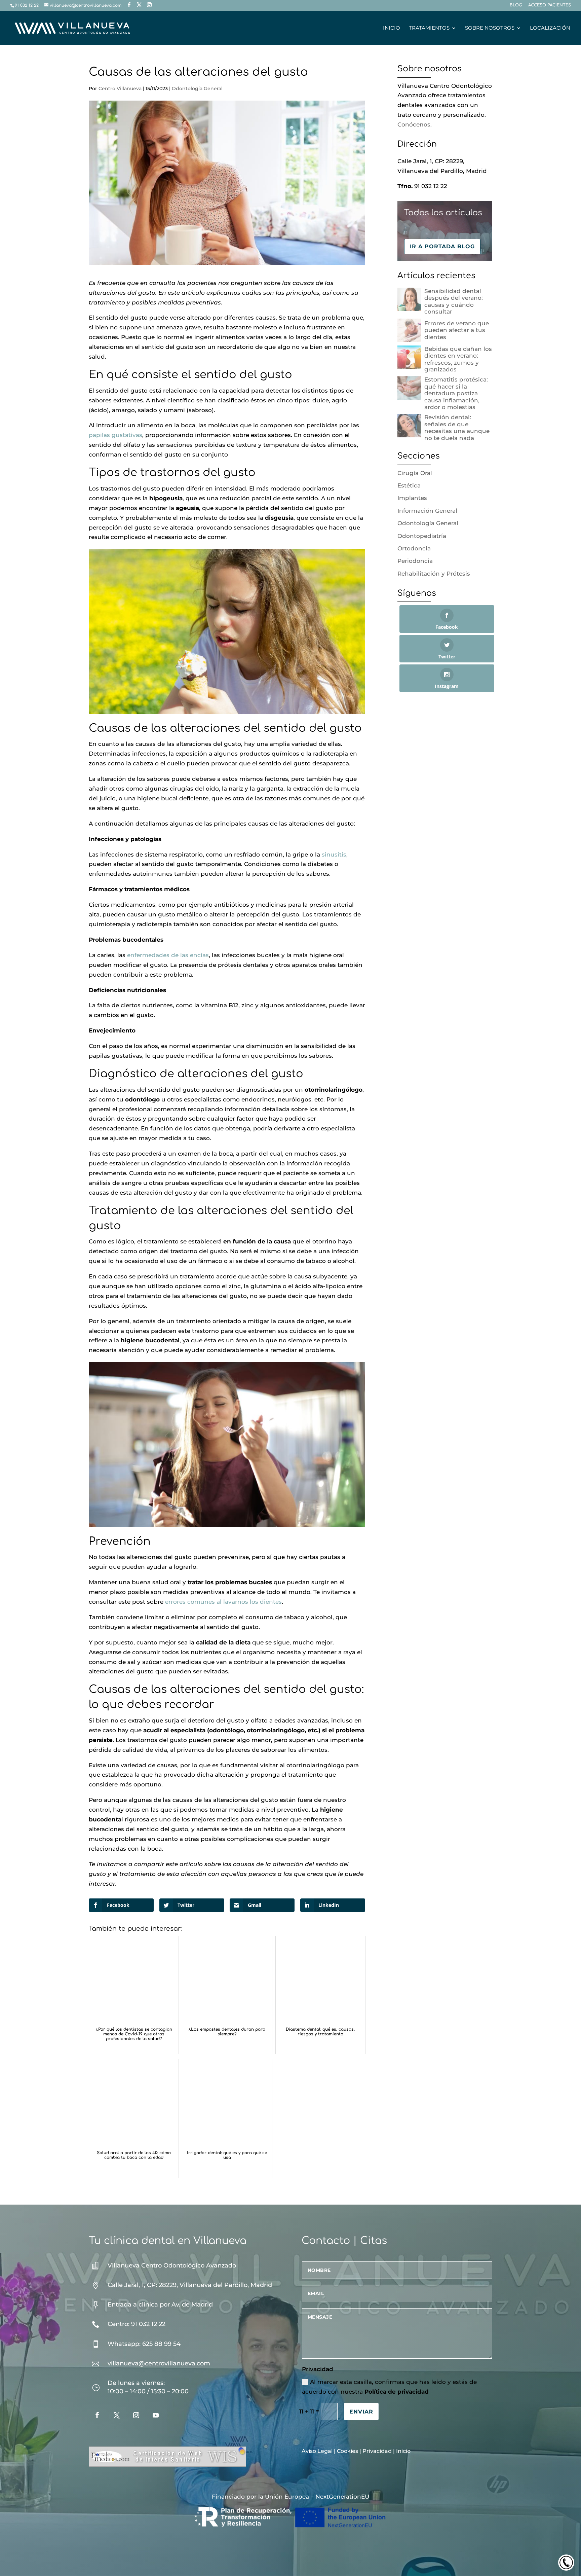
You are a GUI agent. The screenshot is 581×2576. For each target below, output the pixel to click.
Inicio (403, 2451)
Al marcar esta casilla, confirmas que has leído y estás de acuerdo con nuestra (389, 2387)
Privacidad (377, 2451)
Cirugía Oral (415, 473)
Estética (409, 485)
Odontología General (197, 88)
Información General (427, 511)
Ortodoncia (414, 548)
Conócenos (414, 124)
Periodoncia (415, 561)
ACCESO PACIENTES (550, 5)
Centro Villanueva (120, 88)
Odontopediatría (422, 536)
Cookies (347, 2451)
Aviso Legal (317, 2451)
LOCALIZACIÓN (550, 28)
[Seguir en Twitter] (117, 2415)
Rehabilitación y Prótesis (434, 574)
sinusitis (334, 855)
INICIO (392, 28)
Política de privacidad (397, 2392)
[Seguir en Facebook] (97, 2415)
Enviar (361, 2412)
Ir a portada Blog (442, 246)
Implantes (412, 498)
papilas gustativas (115, 435)
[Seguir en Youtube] (156, 2415)
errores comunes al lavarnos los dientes (223, 1602)
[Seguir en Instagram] (136, 2415)
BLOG (516, 5)
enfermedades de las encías (168, 955)
